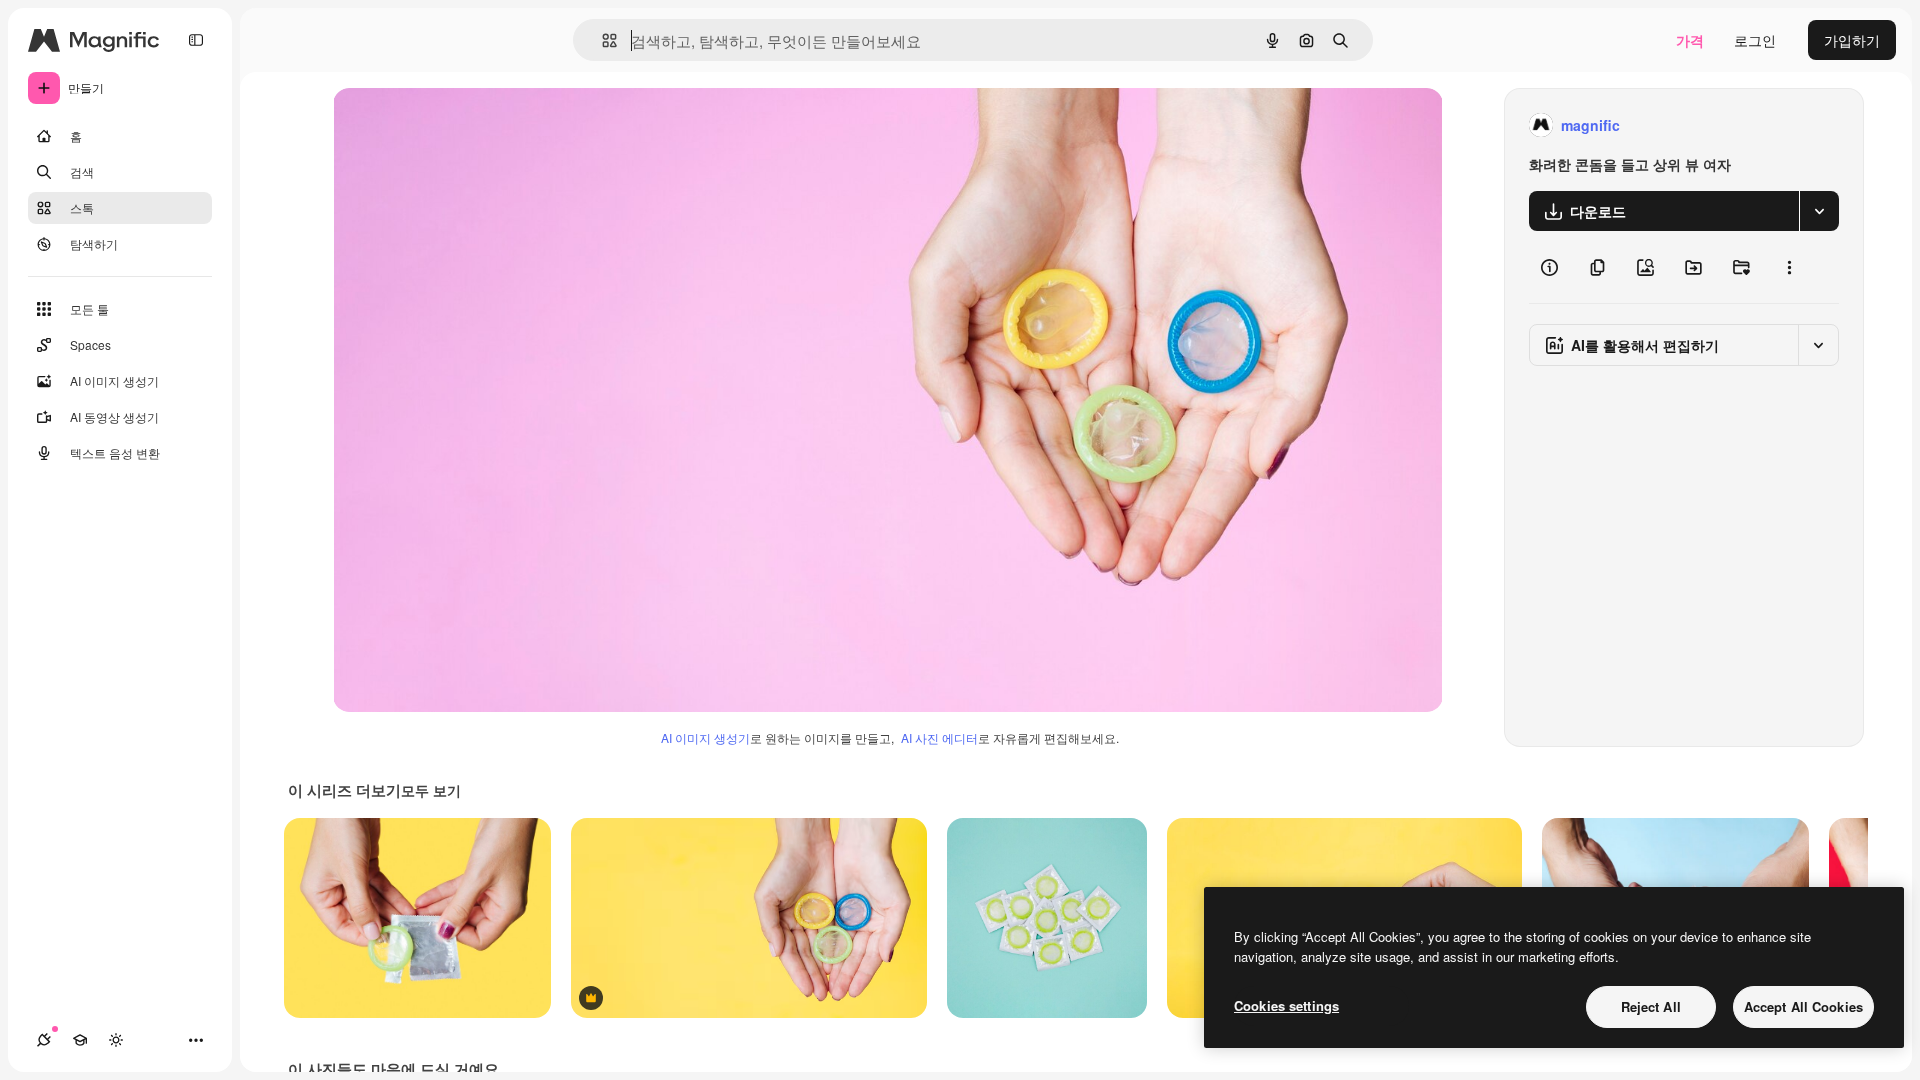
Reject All (1651, 1006)
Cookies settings (1286, 1005)
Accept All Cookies (1803, 1006)
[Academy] (80, 1040)
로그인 (1755, 40)
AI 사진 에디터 (939, 737)
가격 (1690, 40)
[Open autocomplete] (601, 40)
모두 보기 (431, 790)
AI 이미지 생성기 (705, 737)
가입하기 (1852, 40)
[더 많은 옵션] (1789, 267)
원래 (448, 125)
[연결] (44, 1040)
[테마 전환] (116, 1040)
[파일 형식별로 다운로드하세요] (1819, 211)
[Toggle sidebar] (196, 40)
